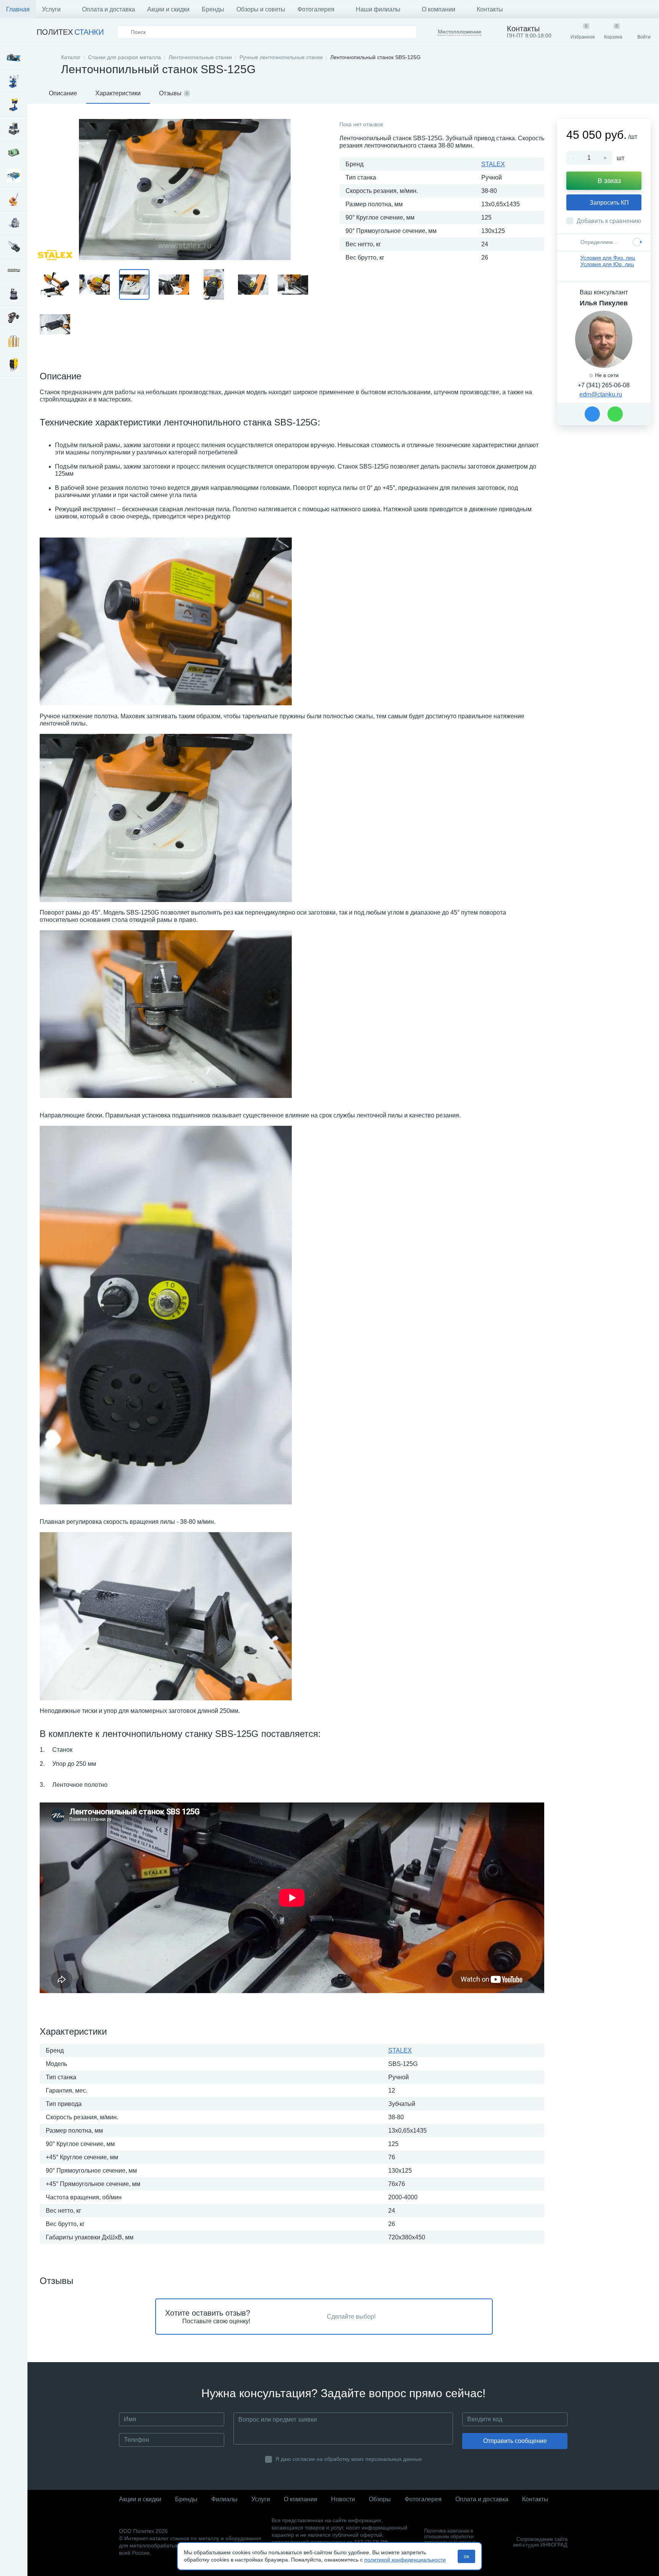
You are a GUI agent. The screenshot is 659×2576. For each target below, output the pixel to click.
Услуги (51, 9)
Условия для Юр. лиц (607, 264)
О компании (439, 9)
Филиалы (224, 2499)
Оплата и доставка (108, 9)
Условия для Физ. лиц (608, 258)
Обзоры (380, 2499)
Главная (18, 9)
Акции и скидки (168, 9)
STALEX (493, 164)
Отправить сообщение (515, 2441)
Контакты (490, 9)
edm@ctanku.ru (601, 394)
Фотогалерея (316, 9)
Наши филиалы (378, 9)
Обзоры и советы (261, 9)
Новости (343, 2499)
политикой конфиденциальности (405, 2560)
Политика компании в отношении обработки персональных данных (450, 2537)
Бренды (213, 9)
